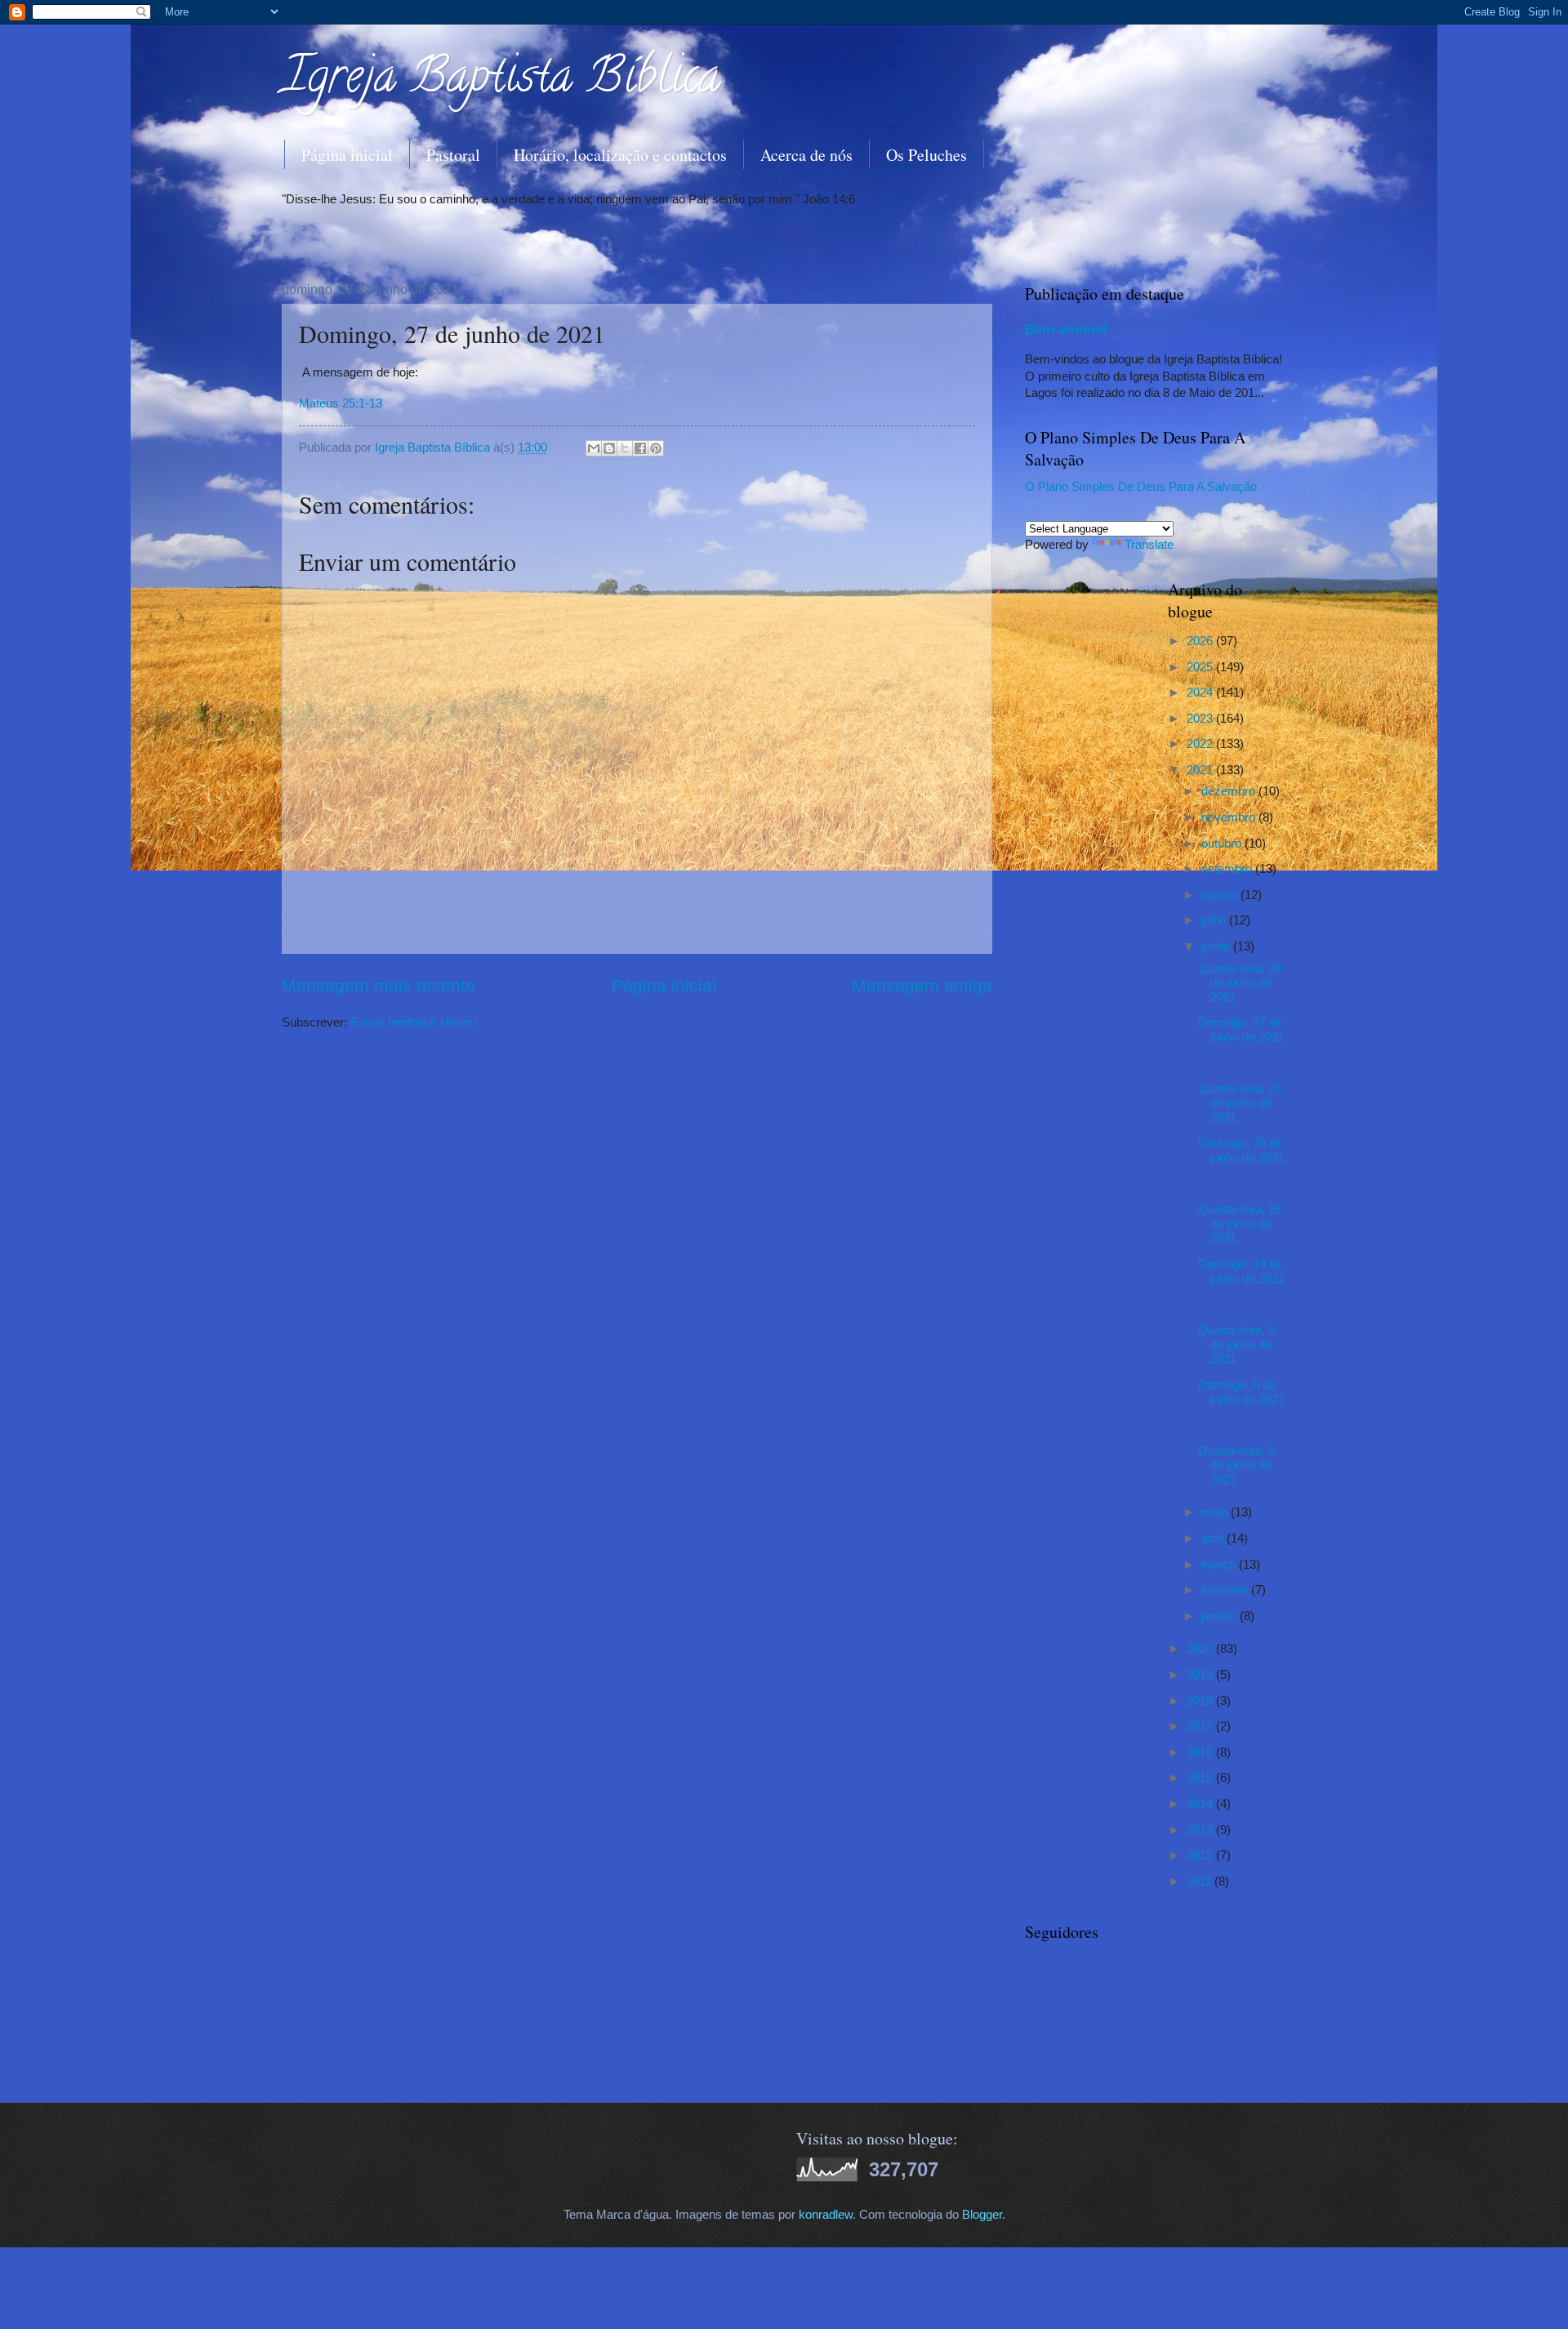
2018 (1201, 1701)
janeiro (1221, 1616)
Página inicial (347, 155)
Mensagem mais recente (379, 985)
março (1220, 1565)
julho (1215, 920)
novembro (1230, 817)
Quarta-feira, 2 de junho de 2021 (1236, 1465)
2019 (1201, 1675)
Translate (1149, 545)
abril (1214, 1539)
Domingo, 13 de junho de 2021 (1241, 1271)
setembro (1228, 869)
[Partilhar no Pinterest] (656, 448)
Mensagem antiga (922, 985)
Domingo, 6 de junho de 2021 (1241, 1392)
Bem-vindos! (1066, 329)
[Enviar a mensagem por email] (594, 448)
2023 (1201, 719)
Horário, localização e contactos (620, 155)
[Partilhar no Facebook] (640, 448)
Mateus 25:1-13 (341, 403)
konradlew (826, 2215)
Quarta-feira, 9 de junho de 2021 (1236, 1345)
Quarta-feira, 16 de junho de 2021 (1240, 1224)
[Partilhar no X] (625, 448)
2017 (1201, 1726)
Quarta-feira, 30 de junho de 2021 (1240, 983)
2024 (1201, 692)
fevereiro (1226, 1590)
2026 (1201, 641)
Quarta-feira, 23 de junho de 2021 (1240, 1103)
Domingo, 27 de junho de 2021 (1241, 1030)
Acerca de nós (806, 155)
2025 (1201, 667)
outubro (1223, 844)
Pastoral (453, 155)
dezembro (1230, 791)
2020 (1201, 1649)
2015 (1201, 1778)
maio (1216, 1512)
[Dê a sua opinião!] (609, 448)
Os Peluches (927, 155)
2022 (1201, 744)
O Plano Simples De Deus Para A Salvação (1141, 487)
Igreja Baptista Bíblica (501, 81)
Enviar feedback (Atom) (414, 1022)
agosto (1221, 895)
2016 (1201, 1752)
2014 (1201, 1804)
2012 (1201, 1855)
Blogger (982, 2215)
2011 (1200, 1881)
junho (1217, 946)
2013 (1201, 1830)
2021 (1201, 770)
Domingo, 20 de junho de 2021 (1241, 1151)
